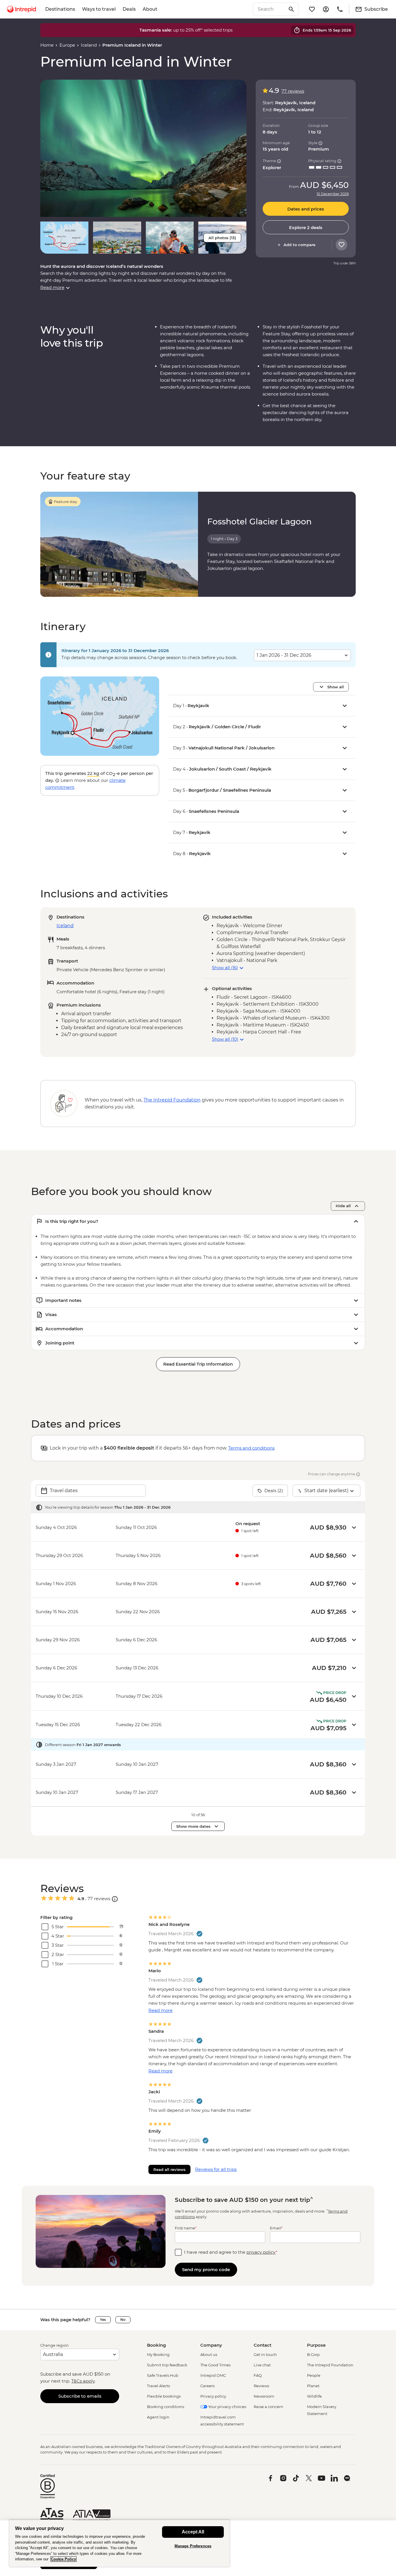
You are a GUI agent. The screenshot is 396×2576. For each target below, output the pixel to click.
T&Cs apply (83, 2381)
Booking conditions (166, 2407)
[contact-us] (340, 9)
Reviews (261, 2386)
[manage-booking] (326, 9)
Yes (103, 2320)
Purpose (316, 2345)
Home (47, 45)
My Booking (158, 2354)
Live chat (262, 2365)
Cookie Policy (63, 2559)
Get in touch (265, 2354)
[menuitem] (21, 9)
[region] (119, 2543)
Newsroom (264, 2396)
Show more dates (193, 1826)
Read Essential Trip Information (198, 1364)
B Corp (313, 2354)
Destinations (60, 9)
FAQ (258, 2375)
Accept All (193, 2532)
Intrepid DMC (213, 2375)
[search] (269, 9)
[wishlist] (312, 9)
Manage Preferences (193, 2546)
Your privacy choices (227, 2407)
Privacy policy (213, 2396)
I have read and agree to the (231, 2252)
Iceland (89, 45)
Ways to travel (99, 9)
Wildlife (314, 2396)
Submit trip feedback (167, 2365)
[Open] (115, 1899)
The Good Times (215, 2365)
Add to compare (299, 245)
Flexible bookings (164, 2396)
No (123, 2320)
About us (209, 2354)
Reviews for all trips (216, 2169)
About (150, 9)
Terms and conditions (251, 1448)
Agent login (158, 2417)
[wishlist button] (341, 245)
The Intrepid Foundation (330, 2365)
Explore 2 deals (306, 227)
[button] (143, 148)
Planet (313, 2386)
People (314, 2375)
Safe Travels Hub (163, 2375)
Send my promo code (206, 2269)
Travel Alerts (158, 2386)
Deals (129, 9)
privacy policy (261, 2252)
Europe (67, 45)
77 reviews (293, 91)
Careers (207, 2386)
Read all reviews (169, 2169)
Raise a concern (268, 2407)
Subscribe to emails (80, 2396)
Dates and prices (306, 209)
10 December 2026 (333, 194)
